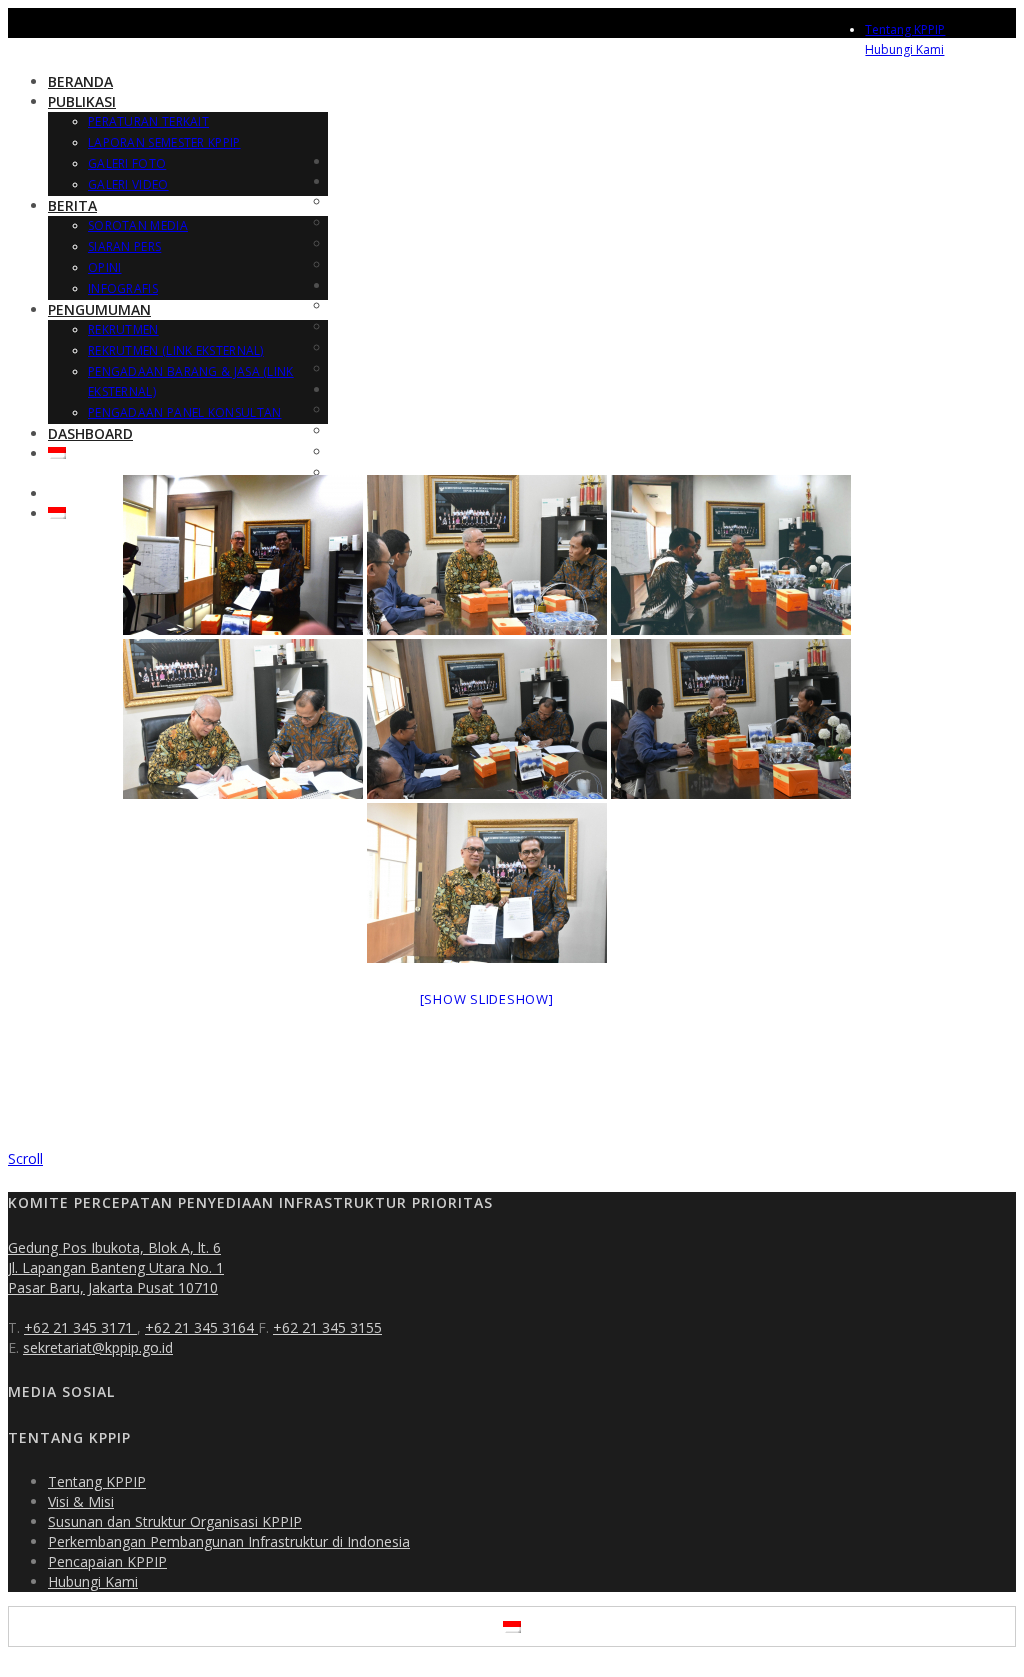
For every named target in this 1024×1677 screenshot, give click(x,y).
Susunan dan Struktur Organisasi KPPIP (175, 1521)
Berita (72, 205)
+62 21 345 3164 (201, 1327)
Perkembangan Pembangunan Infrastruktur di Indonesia (229, 1541)
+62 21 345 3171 (80, 1327)
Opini (105, 267)
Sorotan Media (138, 225)
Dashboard (90, 433)
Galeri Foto (127, 163)
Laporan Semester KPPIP (164, 142)
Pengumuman (99, 309)
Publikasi (82, 101)
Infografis (123, 288)
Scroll (25, 1158)
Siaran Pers (124, 246)
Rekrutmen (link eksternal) (176, 350)
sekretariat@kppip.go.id (98, 1347)
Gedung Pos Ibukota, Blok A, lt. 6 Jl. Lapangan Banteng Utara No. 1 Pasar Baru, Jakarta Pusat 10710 (116, 1267)
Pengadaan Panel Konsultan (185, 412)
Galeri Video (128, 184)
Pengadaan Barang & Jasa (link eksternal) (469, 452)
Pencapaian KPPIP (107, 1561)
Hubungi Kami (904, 49)
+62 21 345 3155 (327, 1327)
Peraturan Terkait (148, 121)
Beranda (80, 81)
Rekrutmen (123, 329)
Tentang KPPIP (905, 29)
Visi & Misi (81, 1501)
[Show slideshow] (487, 999)
